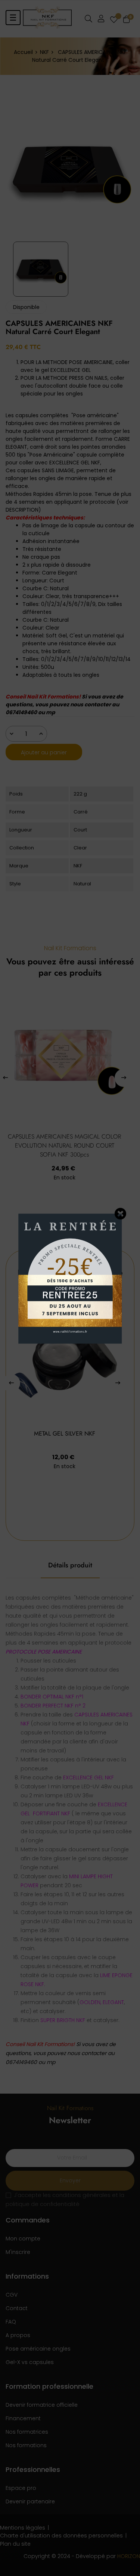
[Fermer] (121, 1214)
